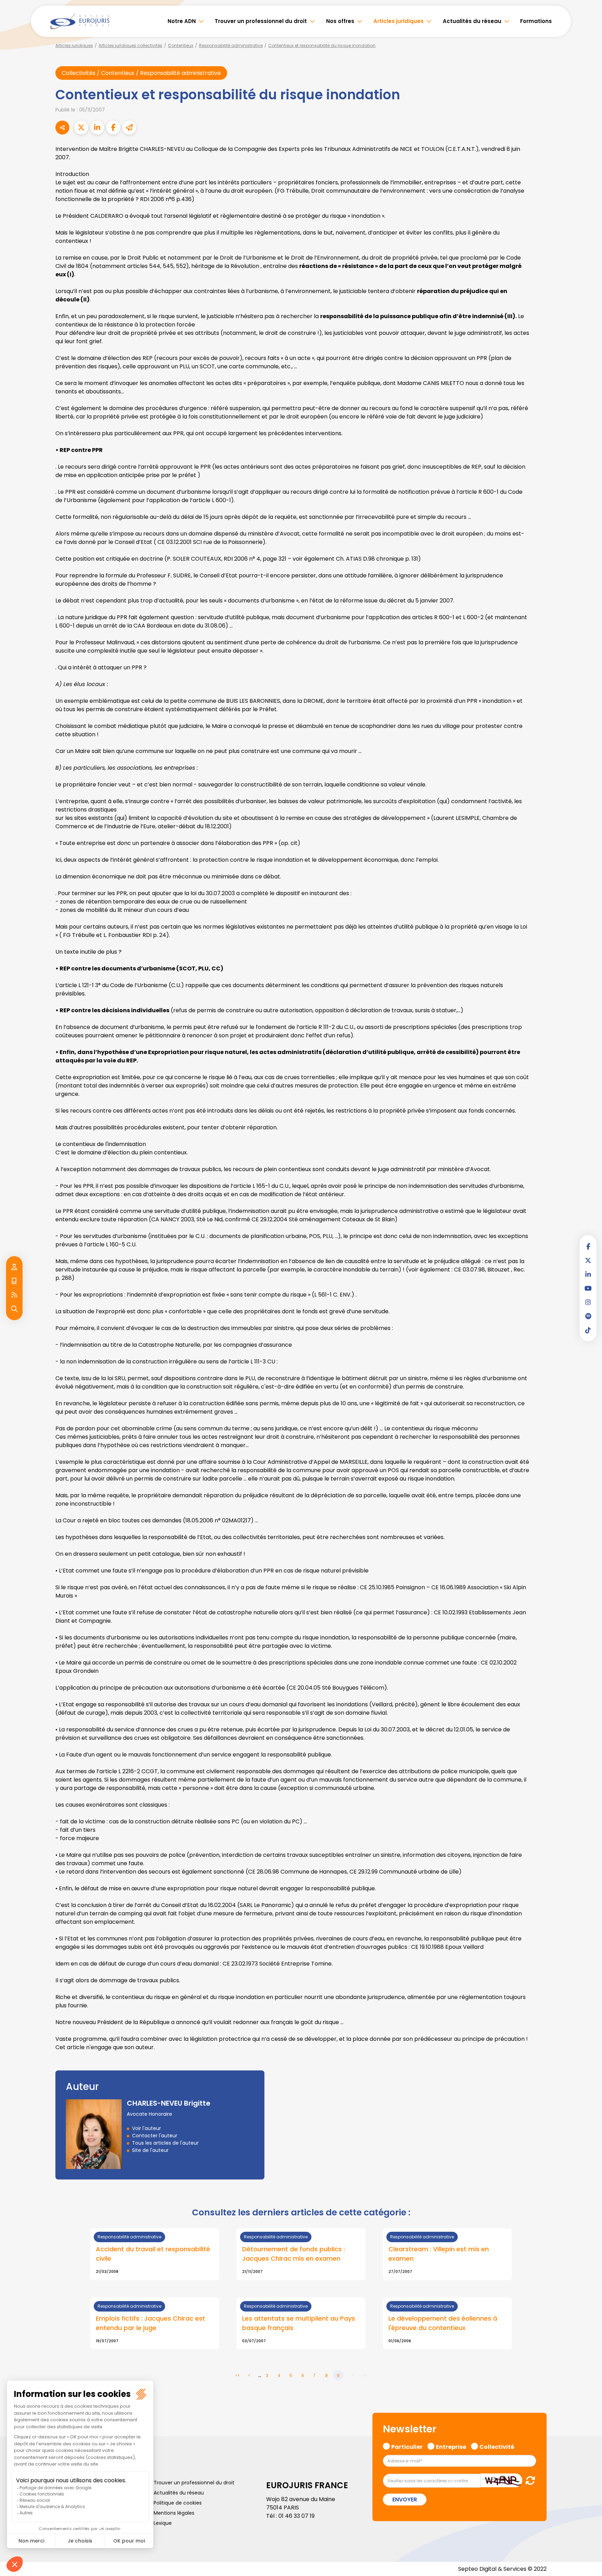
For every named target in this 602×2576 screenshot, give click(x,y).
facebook (588, 1246)
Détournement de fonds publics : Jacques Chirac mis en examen (294, 2254)
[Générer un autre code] (528, 2480)
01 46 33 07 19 (296, 2516)
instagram (588, 1302)
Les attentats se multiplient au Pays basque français (299, 2323)
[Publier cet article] (81, 128)
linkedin (588, 1274)
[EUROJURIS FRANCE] (80, 21)
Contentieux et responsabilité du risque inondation (322, 45)
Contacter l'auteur (155, 2136)
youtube (588, 1288)
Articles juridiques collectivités (130, 45)
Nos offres (340, 21)
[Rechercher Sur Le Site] (14, 1309)
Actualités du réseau (472, 21)
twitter (588, 1260)
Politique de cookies (178, 2503)
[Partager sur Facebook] (113, 128)
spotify (588, 1316)
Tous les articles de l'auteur (165, 2143)
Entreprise (451, 2446)
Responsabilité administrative (231, 45)
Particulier (407, 2446)
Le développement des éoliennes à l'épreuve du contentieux (443, 2323)
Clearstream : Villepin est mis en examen (439, 2254)
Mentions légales (174, 2513)
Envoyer (405, 2499)
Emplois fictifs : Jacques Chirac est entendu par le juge (150, 2323)
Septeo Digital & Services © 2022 (502, 2569)
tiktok (588, 1330)
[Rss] (14, 1295)
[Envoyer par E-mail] (129, 128)
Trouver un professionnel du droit (261, 21)
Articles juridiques (399, 21)
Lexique (163, 2523)
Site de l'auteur (150, 2150)
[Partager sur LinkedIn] (97, 128)
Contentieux (181, 45)
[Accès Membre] (14, 1267)
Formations (536, 21)
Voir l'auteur (146, 2128)
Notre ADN (182, 21)
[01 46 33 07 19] (14, 1281)
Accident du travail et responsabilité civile (153, 2254)
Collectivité (497, 2446)
